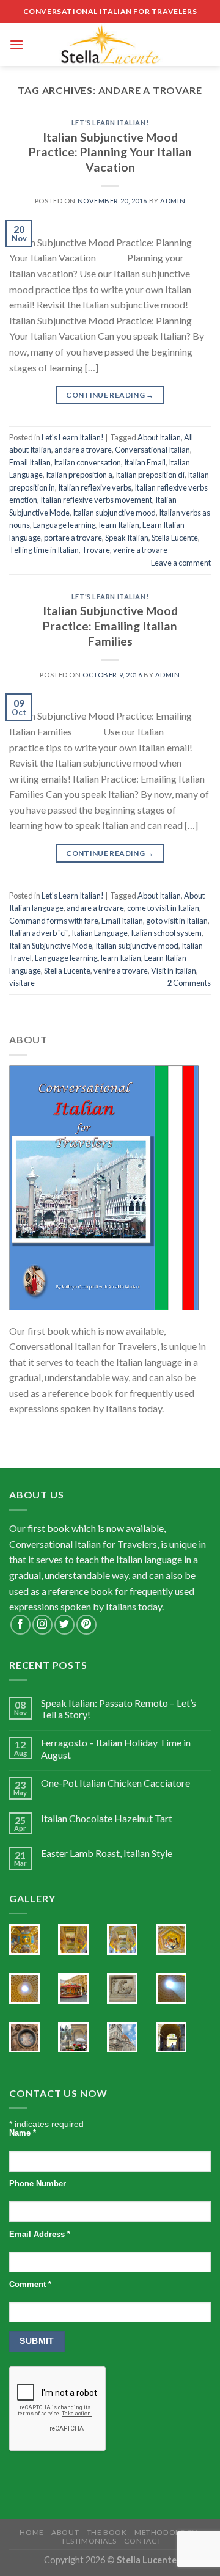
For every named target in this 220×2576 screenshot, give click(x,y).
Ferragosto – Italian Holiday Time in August (116, 1748)
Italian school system (166, 933)
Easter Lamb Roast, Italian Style (107, 1853)
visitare (22, 983)
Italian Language (100, 933)
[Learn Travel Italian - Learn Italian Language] (110, 45)
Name (23, 2133)
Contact (143, 2541)
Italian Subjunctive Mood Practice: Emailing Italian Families (110, 626)
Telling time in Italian (44, 550)
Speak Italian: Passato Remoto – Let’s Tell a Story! (119, 1709)
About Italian (159, 437)
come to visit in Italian (163, 908)
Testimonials (89, 2541)
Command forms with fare (54, 921)
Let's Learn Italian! (110, 122)
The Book (107, 2532)
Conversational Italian (152, 450)
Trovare (96, 550)
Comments (189, 983)
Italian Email (145, 462)
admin (173, 201)
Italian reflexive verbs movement (96, 500)
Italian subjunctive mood (114, 513)
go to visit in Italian (177, 921)
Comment (30, 2285)
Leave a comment (181, 563)
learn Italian (119, 525)
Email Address (40, 2235)
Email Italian (30, 462)
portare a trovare (73, 538)
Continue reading (110, 395)
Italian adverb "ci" (39, 933)
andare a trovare (83, 450)
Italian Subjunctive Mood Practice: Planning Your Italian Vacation (110, 152)
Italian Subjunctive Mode (51, 946)
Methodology (166, 2532)
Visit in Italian (174, 971)
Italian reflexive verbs (95, 487)
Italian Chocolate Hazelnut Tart (107, 1818)
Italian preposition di (150, 475)
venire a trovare (140, 550)
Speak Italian (127, 538)
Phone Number (38, 2184)
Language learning (64, 525)
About (65, 2532)
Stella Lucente (175, 538)
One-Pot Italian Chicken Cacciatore (116, 1783)
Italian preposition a (79, 475)
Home (31, 2532)
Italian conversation (87, 462)
